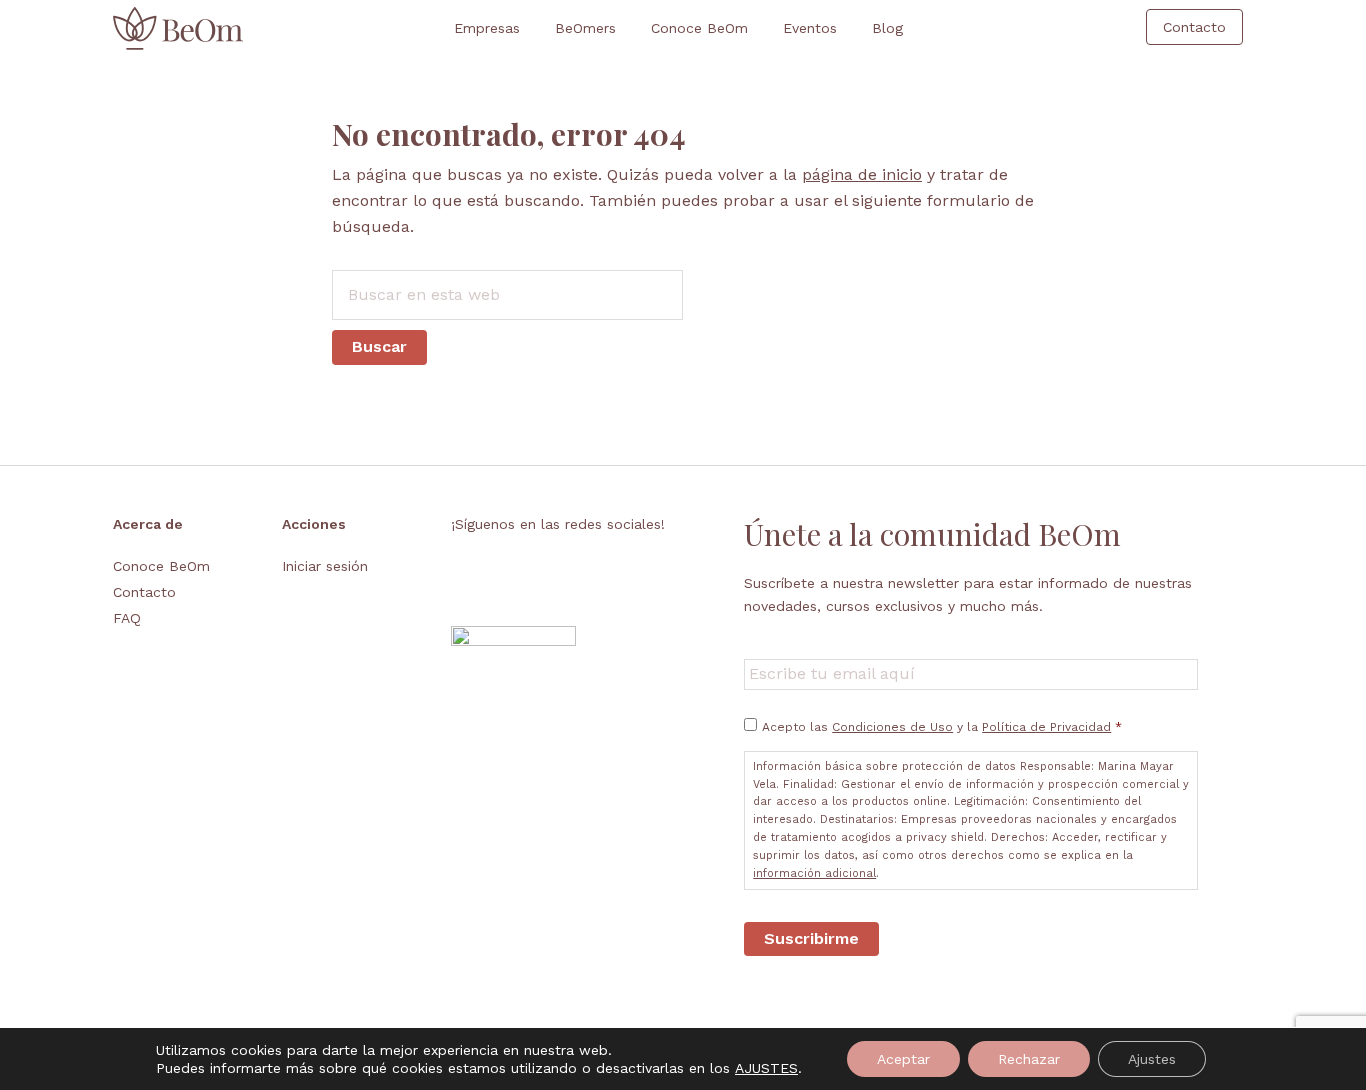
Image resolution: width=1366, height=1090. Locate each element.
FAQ (127, 618)
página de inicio (862, 174)
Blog (887, 28)
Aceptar (903, 1059)
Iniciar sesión (325, 566)
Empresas (487, 28)
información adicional (814, 873)
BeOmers (585, 28)
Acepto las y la (942, 727)
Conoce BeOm (699, 28)
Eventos (810, 28)
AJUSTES (766, 1068)
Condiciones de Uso (892, 727)
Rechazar (1029, 1059)
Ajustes (1152, 1059)
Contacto (144, 592)
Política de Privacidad (1046, 727)
